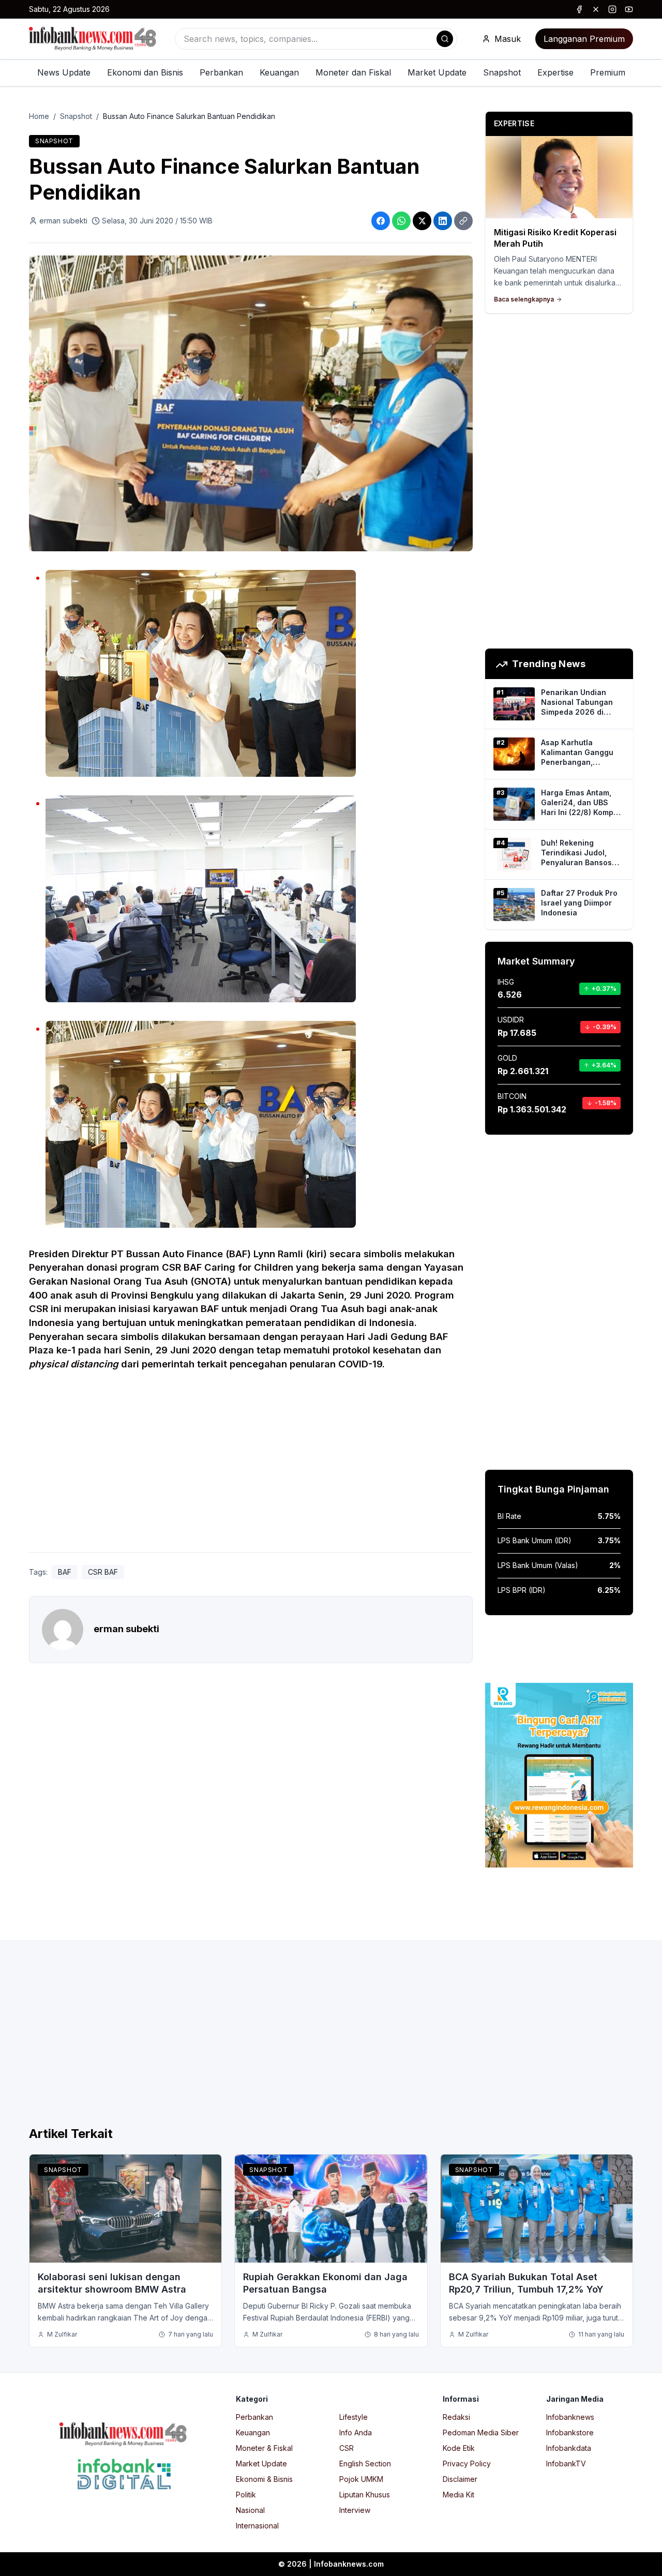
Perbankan (221, 72)
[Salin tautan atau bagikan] (463, 221)
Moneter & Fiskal (264, 2448)
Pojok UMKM (361, 2479)
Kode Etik (459, 2448)
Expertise (555, 72)
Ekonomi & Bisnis (264, 2479)
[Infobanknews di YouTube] (629, 9)
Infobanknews (570, 2417)
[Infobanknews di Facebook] (579, 9)
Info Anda (356, 2432)
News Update (64, 72)
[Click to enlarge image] (251, 403)
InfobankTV (566, 2464)
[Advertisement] (251, 1467)
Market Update (437, 72)
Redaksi (456, 2417)
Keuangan (279, 72)
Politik (246, 2495)
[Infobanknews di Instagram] (612, 9)
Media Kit (458, 2495)
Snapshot (502, 72)
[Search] (445, 39)
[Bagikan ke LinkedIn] (443, 221)
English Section (365, 2464)
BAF (65, 1572)
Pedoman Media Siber (481, 2432)
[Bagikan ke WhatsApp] (401, 221)
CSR (347, 2448)
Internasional (257, 2526)
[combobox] (316, 39)
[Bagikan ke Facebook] (381, 221)
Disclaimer (460, 2479)
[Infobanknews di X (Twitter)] (596, 9)
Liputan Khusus (365, 2495)
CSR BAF (103, 1572)
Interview (355, 2510)
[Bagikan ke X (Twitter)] (422, 221)
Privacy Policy (467, 2464)
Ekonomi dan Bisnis (145, 72)
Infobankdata (569, 2448)
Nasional (250, 2510)
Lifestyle (353, 2417)
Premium (608, 72)
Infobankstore (570, 2432)
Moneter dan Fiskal (353, 72)
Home (39, 116)
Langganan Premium (584, 39)
